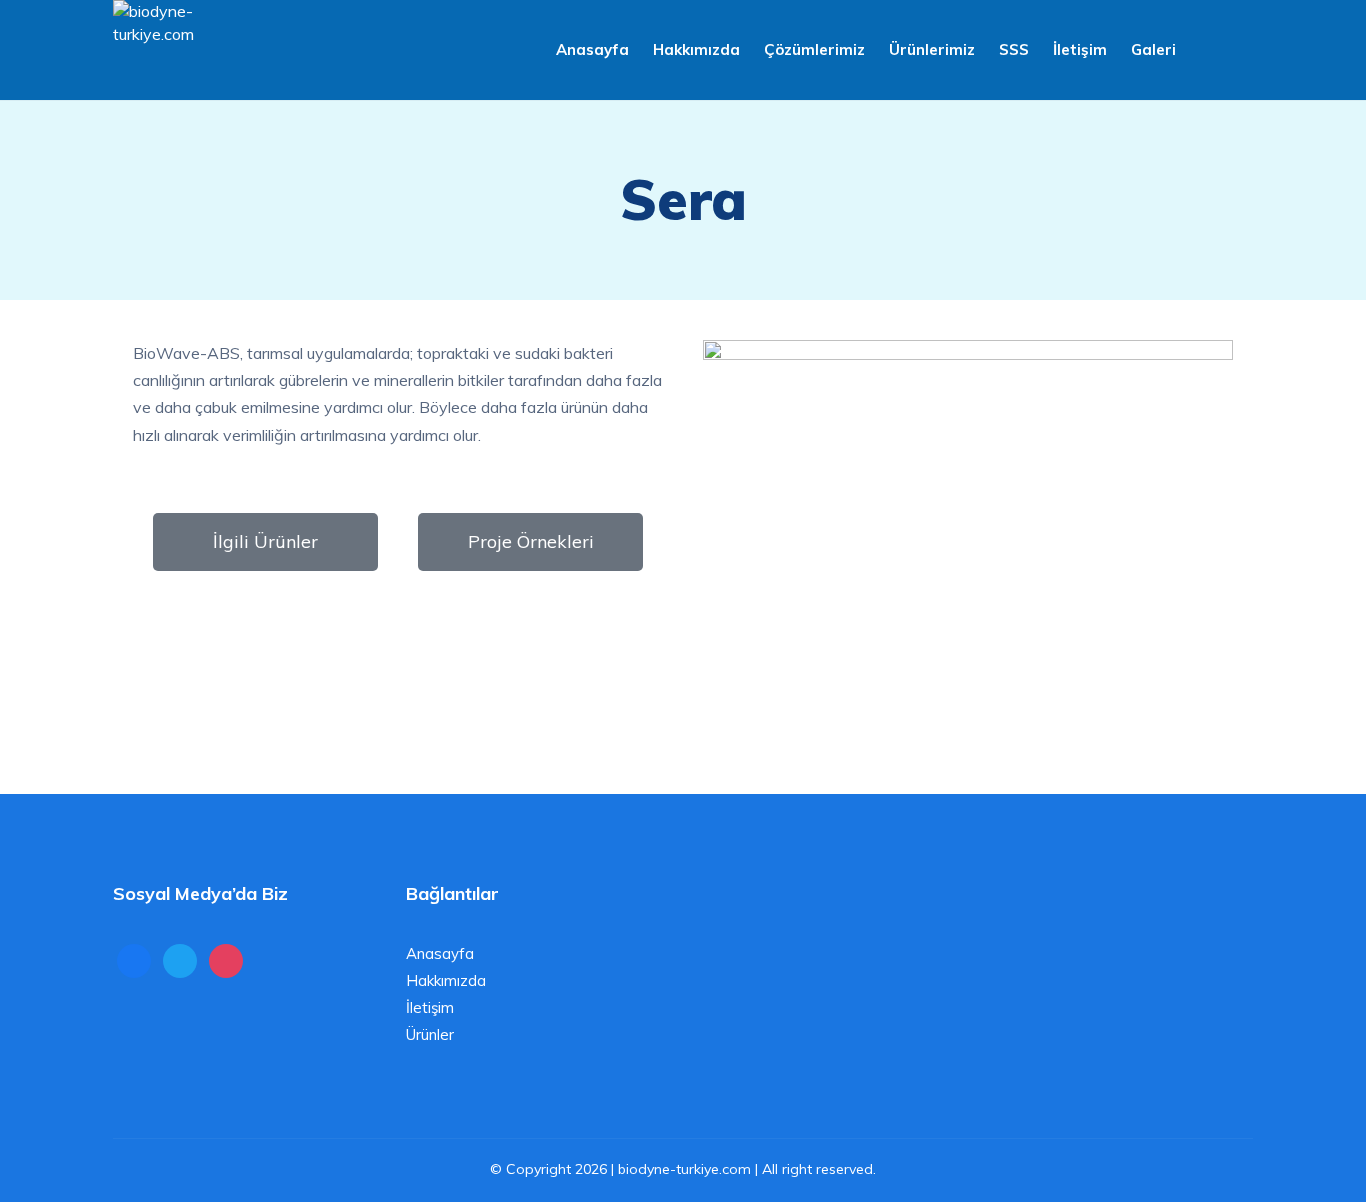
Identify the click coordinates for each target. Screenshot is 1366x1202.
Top (1318, 1154)
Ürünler (430, 1034)
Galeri (1153, 49)
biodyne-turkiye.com (684, 1169)
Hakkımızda (696, 49)
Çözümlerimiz (814, 49)
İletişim (1080, 49)
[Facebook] (134, 959)
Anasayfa (592, 49)
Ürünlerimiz (932, 49)
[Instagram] (226, 959)
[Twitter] (180, 959)
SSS (1014, 49)
